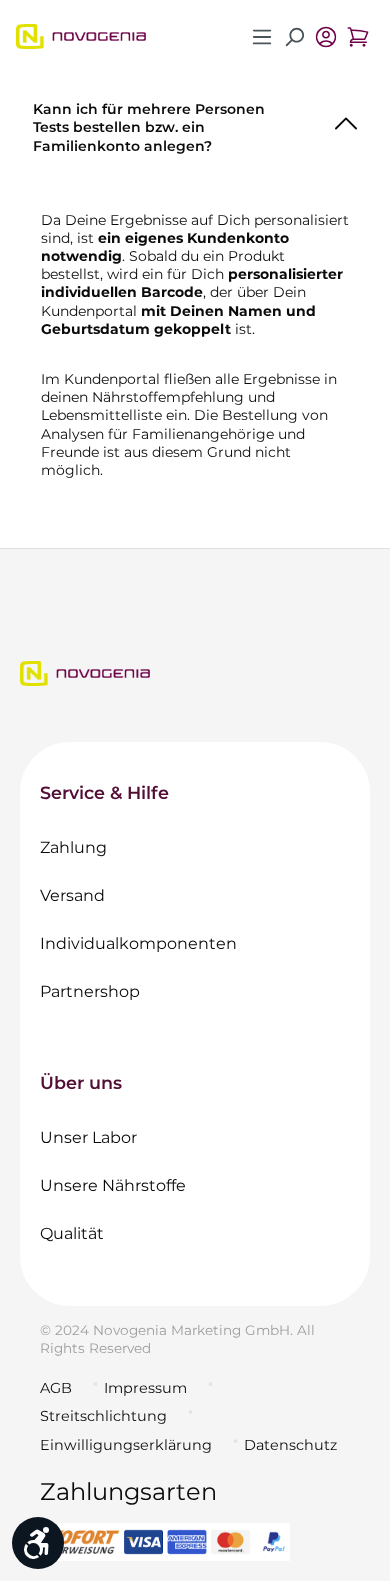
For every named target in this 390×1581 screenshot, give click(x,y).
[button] (195, 123)
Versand (72, 895)
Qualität (72, 1233)
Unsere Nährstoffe (113, 1185)
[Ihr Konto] (326, 37)
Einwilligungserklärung (126, 1445)
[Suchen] (294, 37)
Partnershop (90, 991)
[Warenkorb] (358, 37)
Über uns (81, 1082)
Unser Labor (88, 1137)
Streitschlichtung (103, 1416)
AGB (56, 1388)
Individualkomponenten (138, 943)
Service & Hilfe (104, 792)
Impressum (145, 1388)
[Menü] (262, 37)
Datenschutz (290, 1445)
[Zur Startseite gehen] (81, 36)
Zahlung (73, 847)
